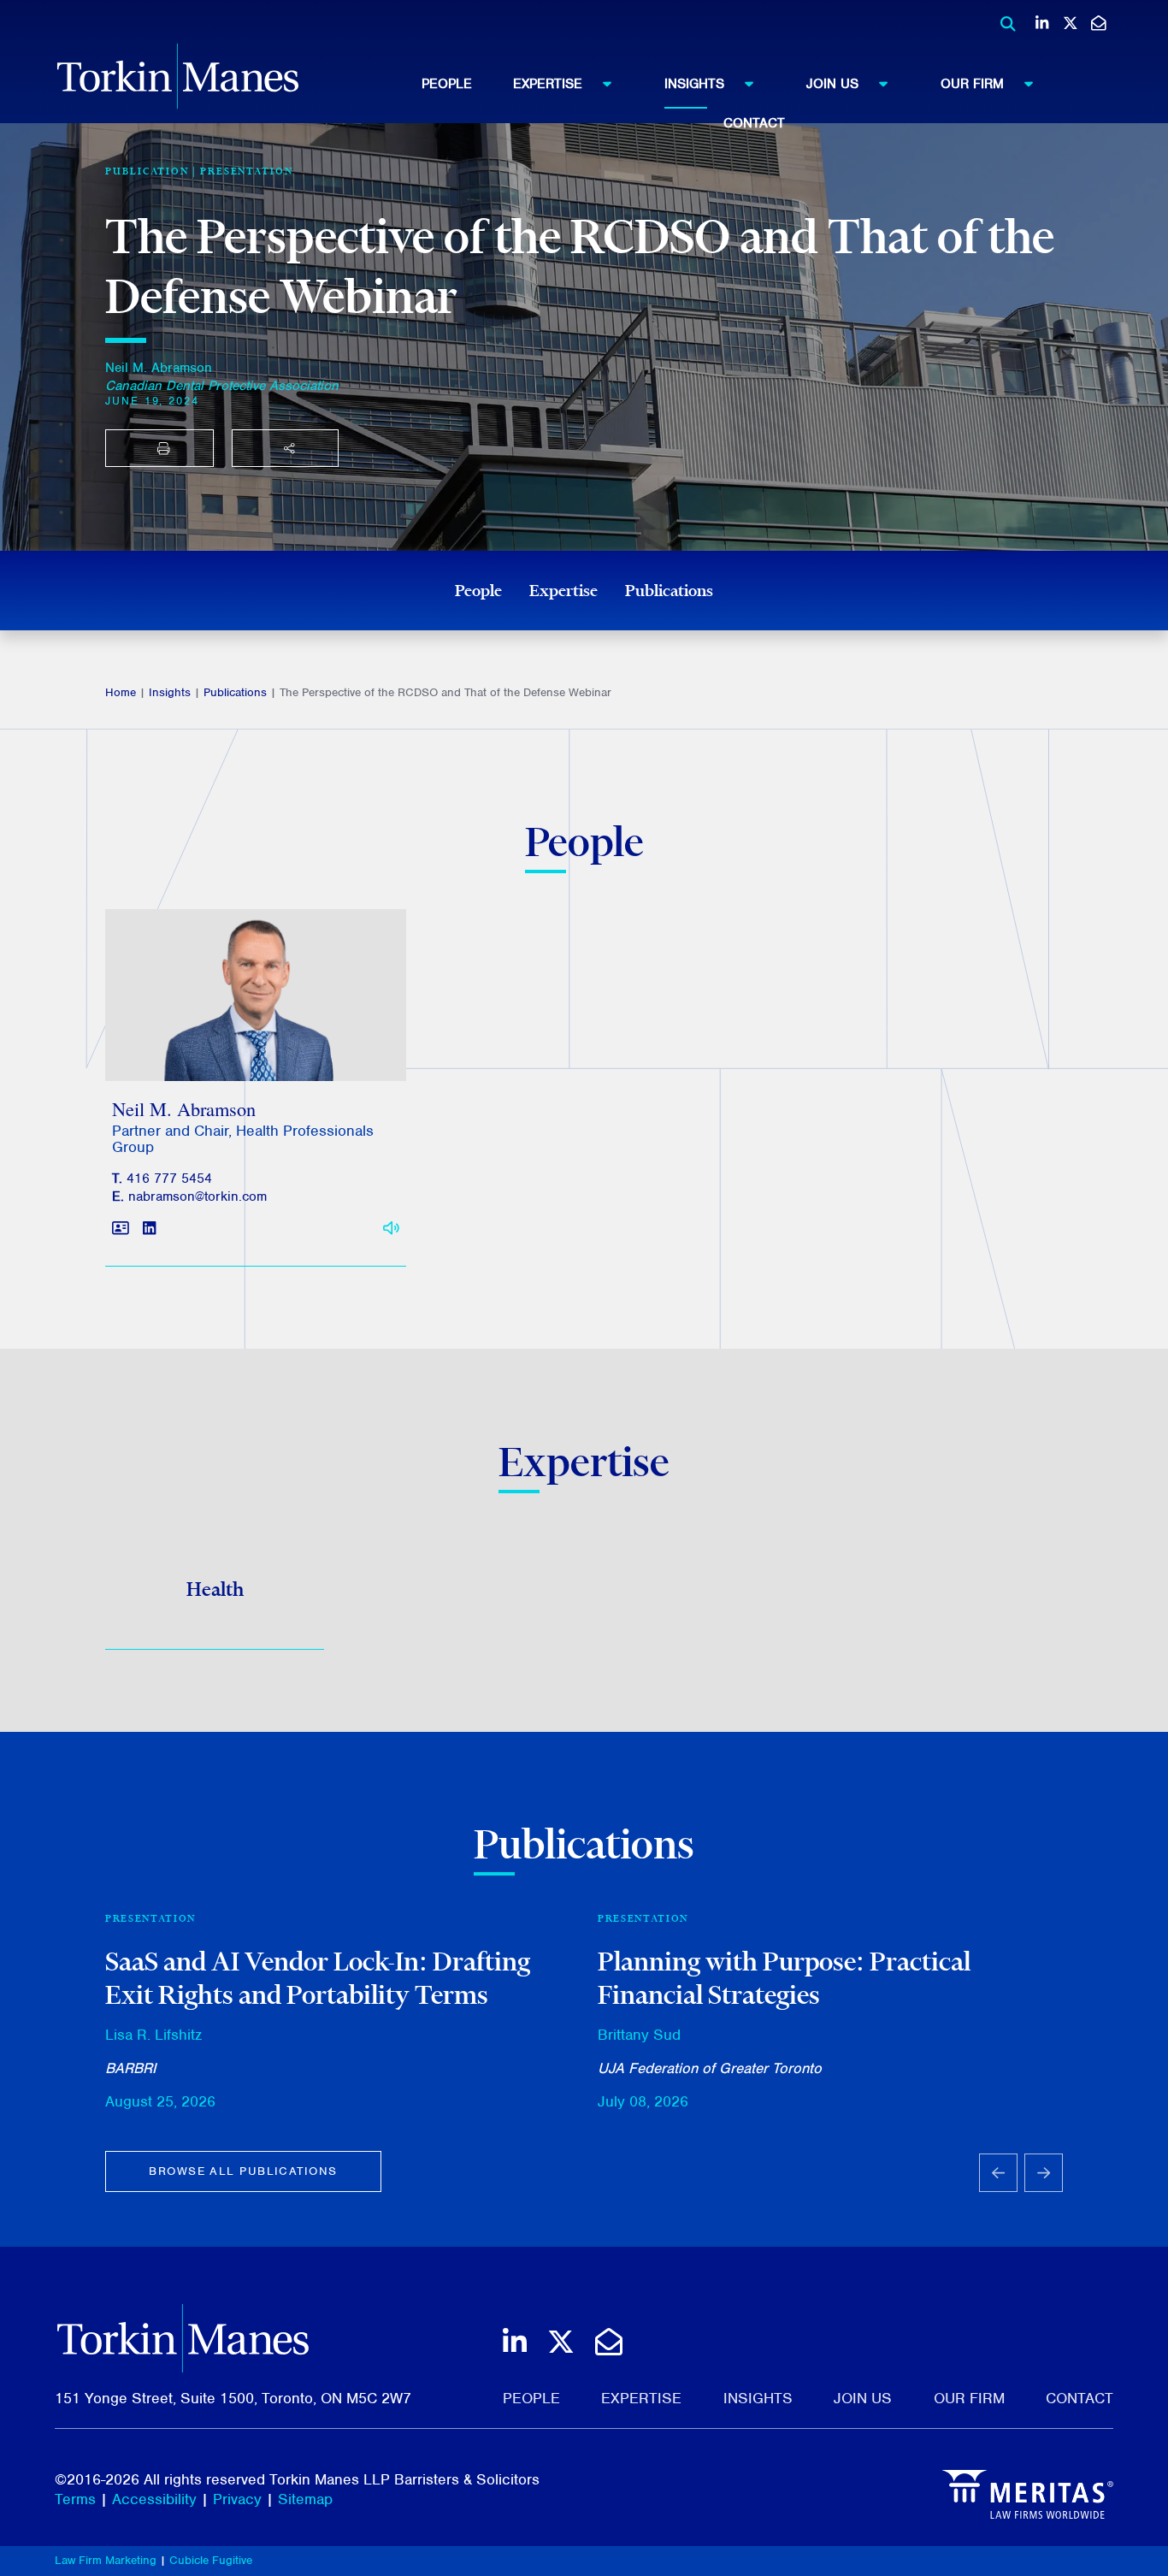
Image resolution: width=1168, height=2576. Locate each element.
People (447, 84)
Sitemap (305, 2499)
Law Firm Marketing (106, 2560)
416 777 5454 (169, 1179)
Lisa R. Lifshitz (153, 2035)
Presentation (247, 171)
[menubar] (754, 99)
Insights (694, 84)
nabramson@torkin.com (198, 1196)
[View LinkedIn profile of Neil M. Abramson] (149, 1229)
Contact (754, 123)
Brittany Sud (639, 2035)
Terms (75, 2499)
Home (121, 692)
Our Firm (972, 84)
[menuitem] (467, 84)
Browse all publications (243, 2171)
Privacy (237, 2499)
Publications (669, 590)
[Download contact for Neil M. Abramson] (121, 1229)
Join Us (832, 84)
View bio (249, 1040)
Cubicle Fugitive (211, 2560)
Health (215, 1589)
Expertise (548, 84)
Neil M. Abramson (159, 368)
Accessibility (154, 2499)
